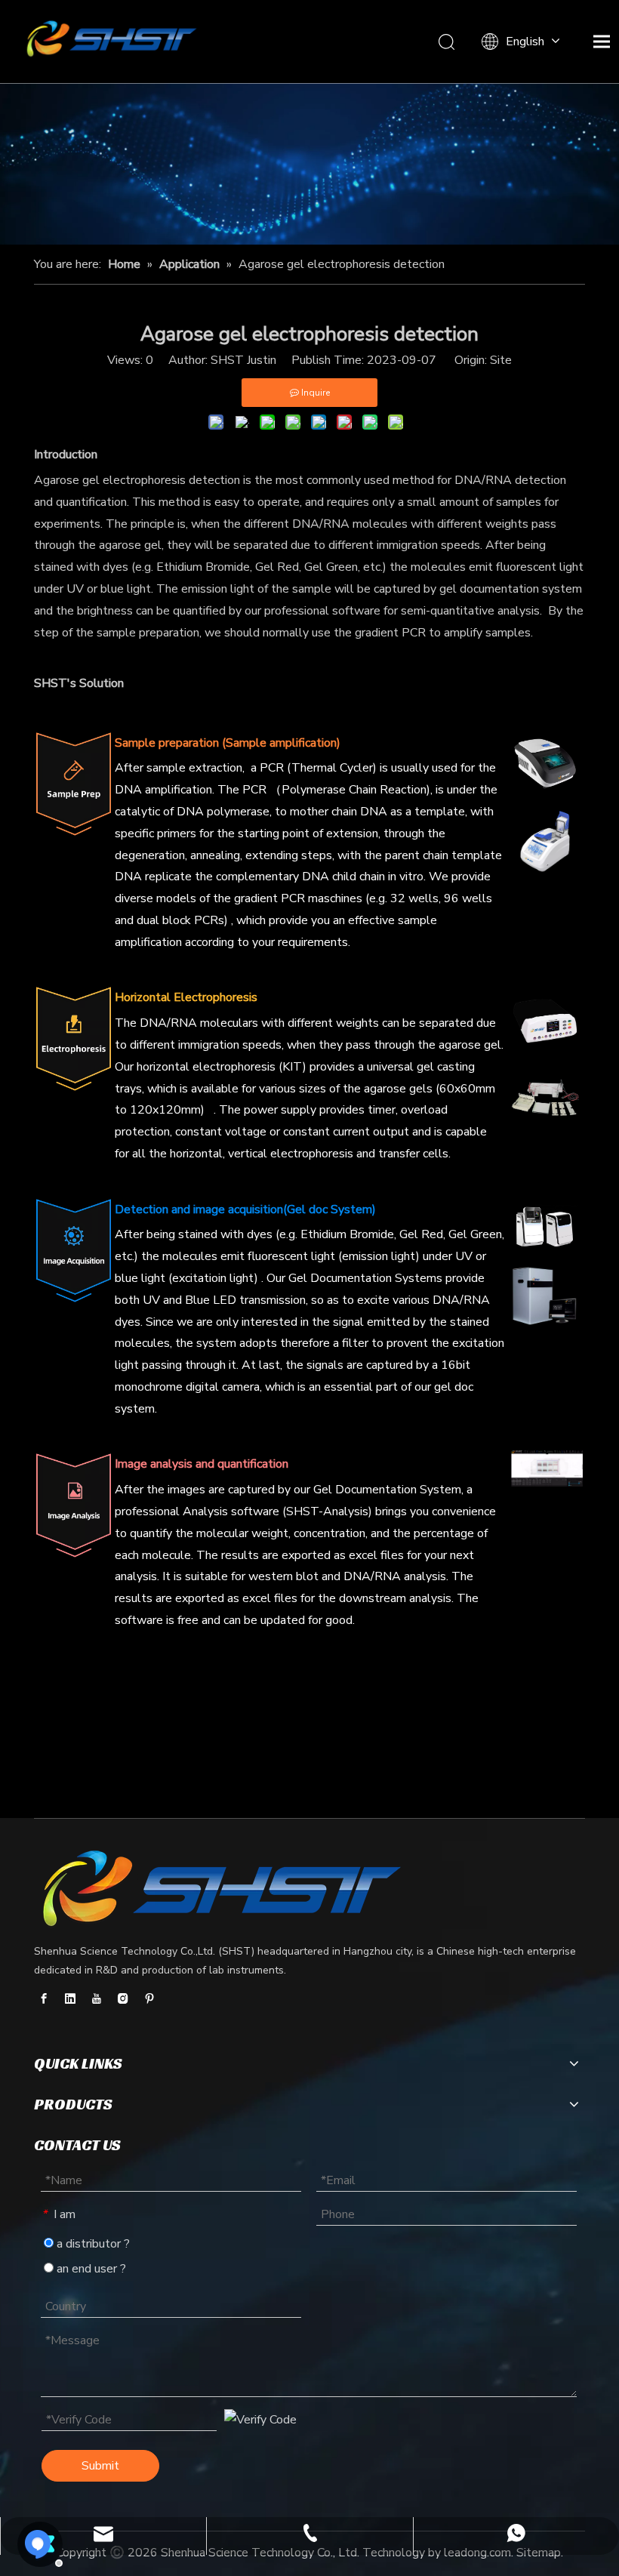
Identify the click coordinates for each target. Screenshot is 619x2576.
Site (501, 360)
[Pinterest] (149, 1998)
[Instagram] (123, 1998)
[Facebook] (44, 1998)
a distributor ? (92, 2244)
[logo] (223, 1890)
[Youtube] (97, 1998)
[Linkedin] (70, 1998)
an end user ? (90, 2269)
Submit (100, 2466)
